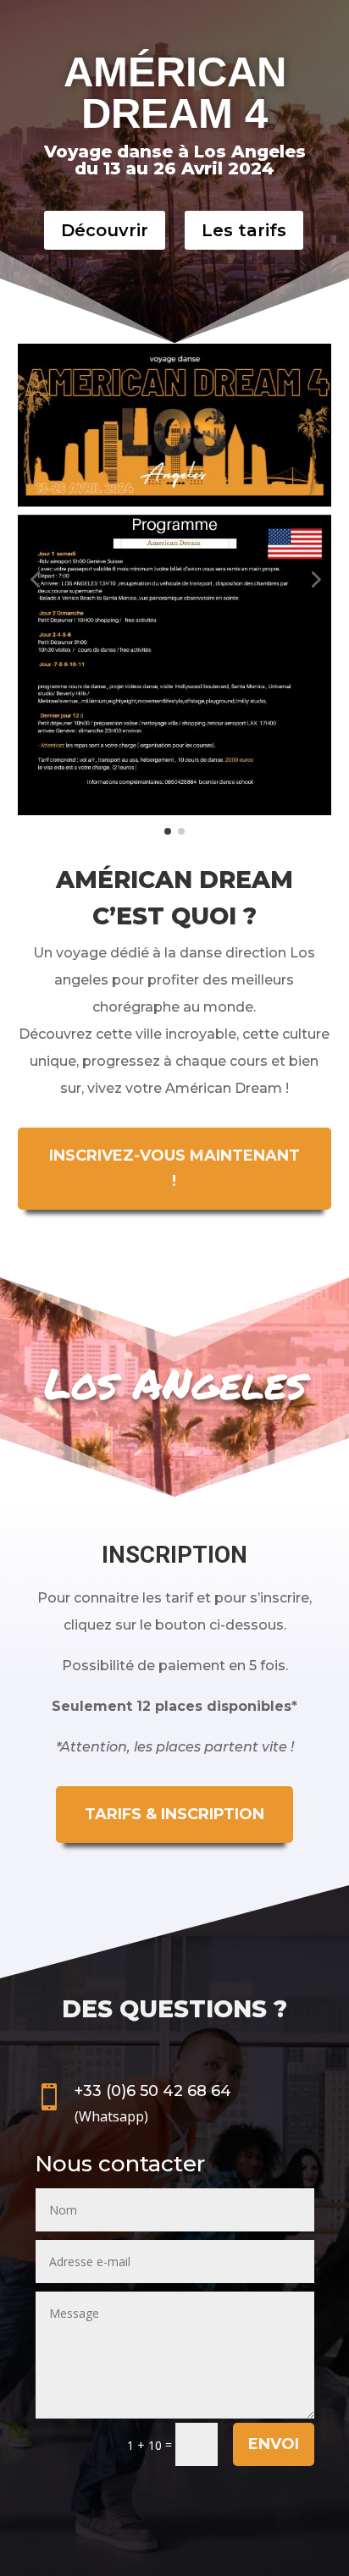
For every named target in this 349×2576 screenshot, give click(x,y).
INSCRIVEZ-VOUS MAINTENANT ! (174, 1169)
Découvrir (105, 230)
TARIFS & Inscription (174, 1814)
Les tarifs (244, 230)
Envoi (274, 2444)
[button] (35, 579)
